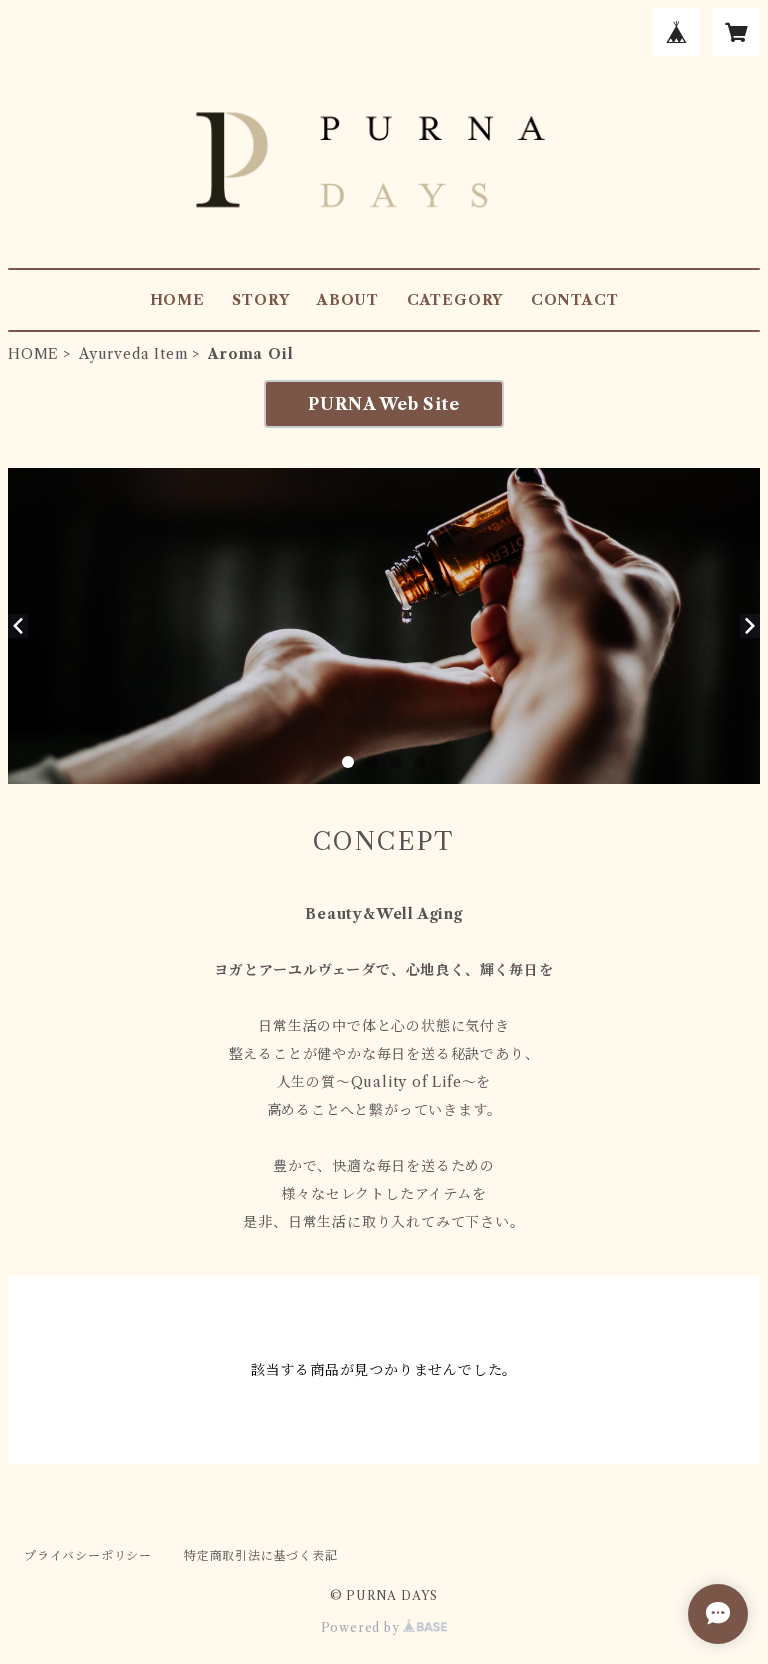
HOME (177, 300)
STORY (260, 300)
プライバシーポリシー (88, 1555)
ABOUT (348, 300)
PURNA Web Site (383, 404)
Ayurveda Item (133, 354)
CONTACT (575, 300)
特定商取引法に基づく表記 (261, 1555)
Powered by (362, 1627)
